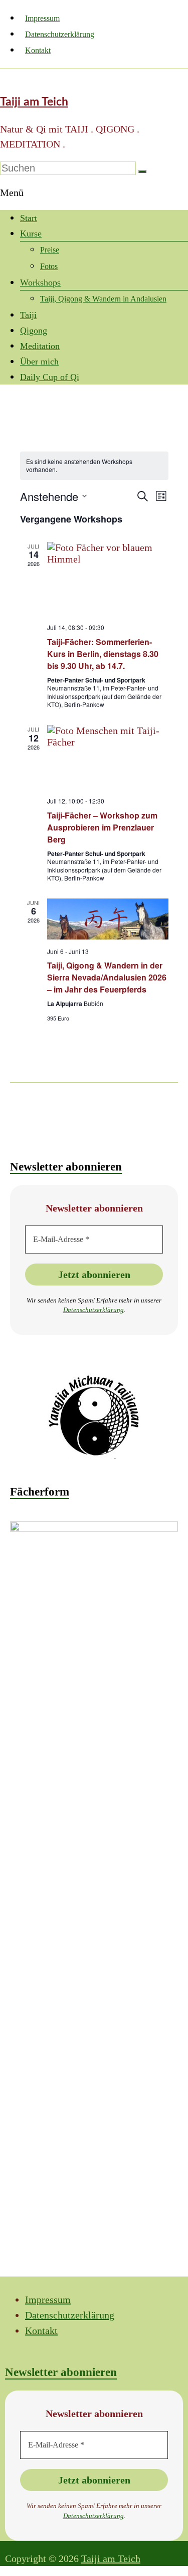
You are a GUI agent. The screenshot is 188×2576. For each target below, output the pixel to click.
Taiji (28, 315)
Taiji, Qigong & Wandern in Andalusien (103, 299)
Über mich (39, 361)
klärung (113, 1310)
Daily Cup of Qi (50, 377)
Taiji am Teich (34, 102)
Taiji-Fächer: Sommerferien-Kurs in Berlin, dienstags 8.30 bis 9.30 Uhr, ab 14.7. (103, 654)
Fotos (49, 266)
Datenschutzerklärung (60, 34)
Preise (50, 250)
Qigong (34, 330)
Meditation (40, 346)
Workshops (40, 282)
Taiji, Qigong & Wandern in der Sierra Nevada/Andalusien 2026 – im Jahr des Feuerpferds (107, 977)
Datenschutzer (83, 1310)
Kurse (31, 233)
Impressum (42, 18)
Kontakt (38, 50)
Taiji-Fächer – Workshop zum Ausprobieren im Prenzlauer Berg (102, 827)
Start (29, 218)
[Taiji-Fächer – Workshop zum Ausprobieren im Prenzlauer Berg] (108, 757)
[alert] (94, 466)
